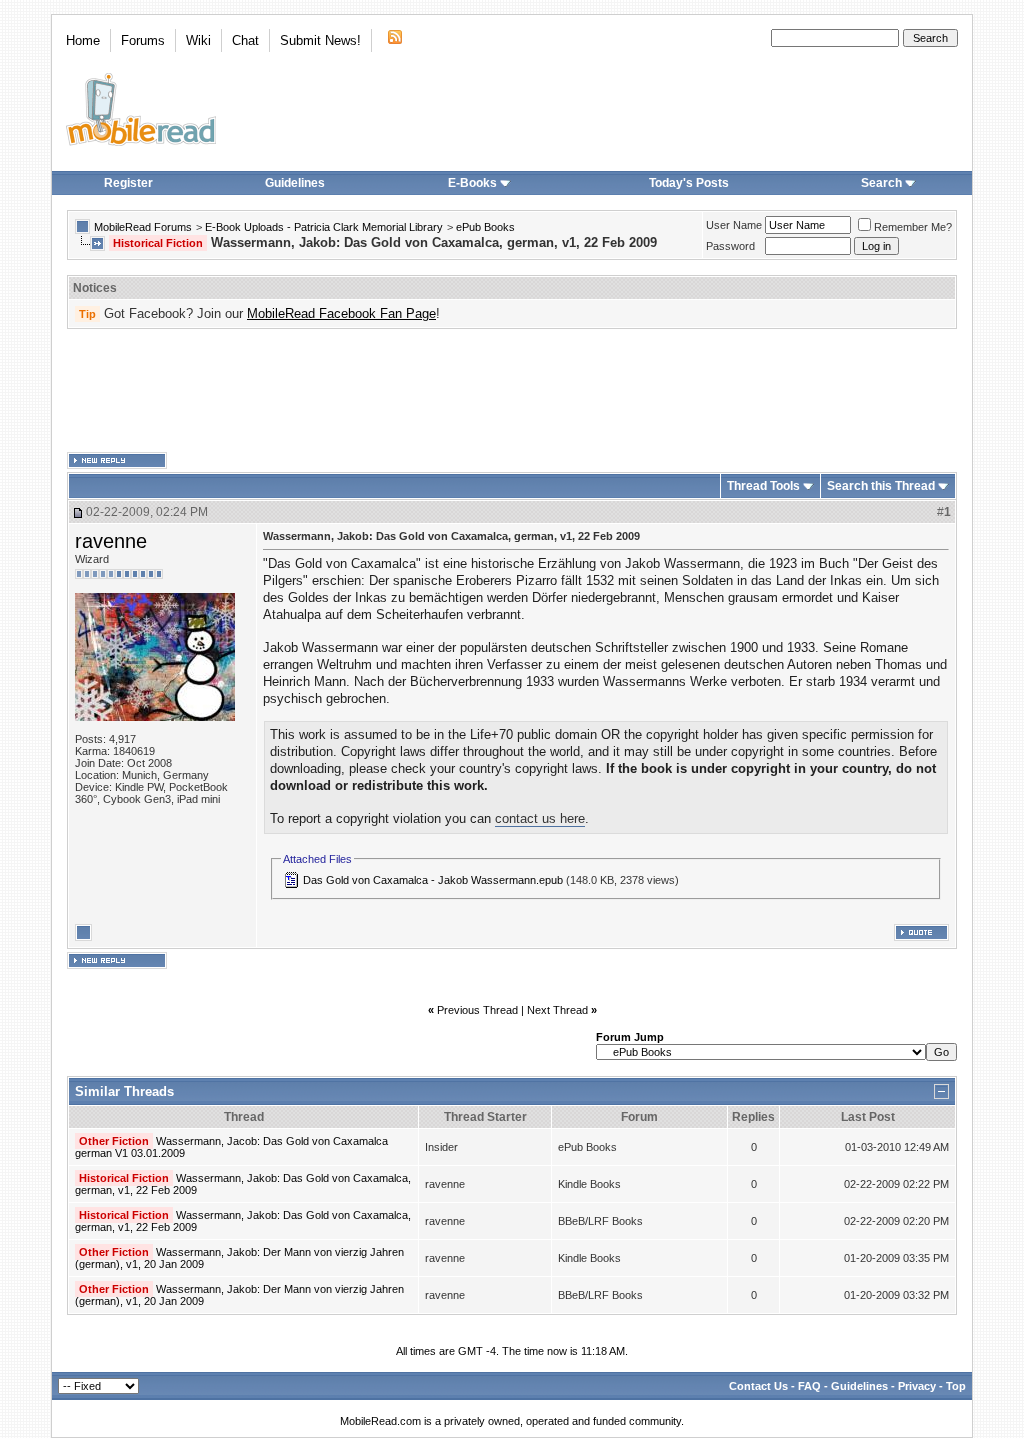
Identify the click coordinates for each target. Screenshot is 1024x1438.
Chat (245, 40)
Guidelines (295, 183)
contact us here (540, 818)
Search (881, 183)
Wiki (198, 40)
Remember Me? (913, 227)
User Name (734, 225)
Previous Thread (477, 1010)
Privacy (917, 1386)
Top (956, 1386)
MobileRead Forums (143, 227)
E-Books (472, 183)
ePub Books (485, 227)
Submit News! (320, 40)
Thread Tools (763, 486)
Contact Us (758, 1386)
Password (730, 246)
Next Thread (557, 1010)
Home (83, 40)
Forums (143, 40)
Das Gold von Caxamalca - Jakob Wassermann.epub (433, 880)
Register (128, 183)
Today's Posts (689, 183)
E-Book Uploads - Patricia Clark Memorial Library (324, 227)
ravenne (111, 541)
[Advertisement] (512, 391)
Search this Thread (881, 486)
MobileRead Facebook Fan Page (341, 313)
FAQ (809, 1386)
